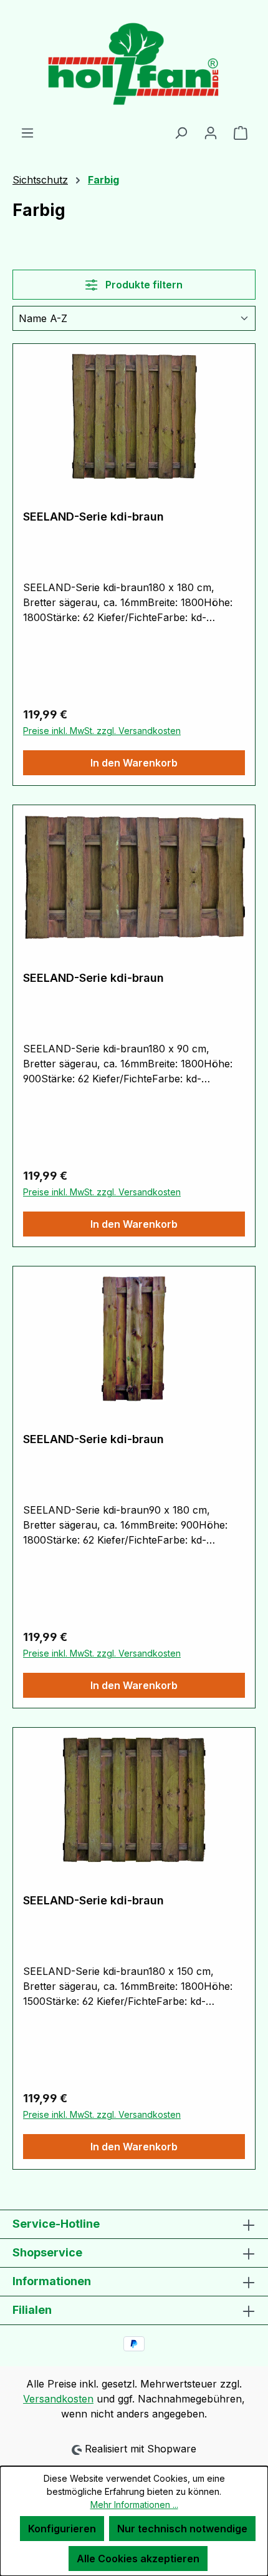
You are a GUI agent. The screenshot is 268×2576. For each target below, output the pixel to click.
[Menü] (27, 132)
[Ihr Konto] (211, 132)
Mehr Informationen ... (134, 2505)
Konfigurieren (62, 2529)
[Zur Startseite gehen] (134, 62)
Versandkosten (58, 2399)
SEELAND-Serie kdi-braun (93, 517)
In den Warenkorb (134, 763)
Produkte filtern (143, 285)
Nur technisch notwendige (182, 2529)
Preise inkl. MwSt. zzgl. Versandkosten (102, 731)
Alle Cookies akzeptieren (138, 2559)
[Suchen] (181, 132)
